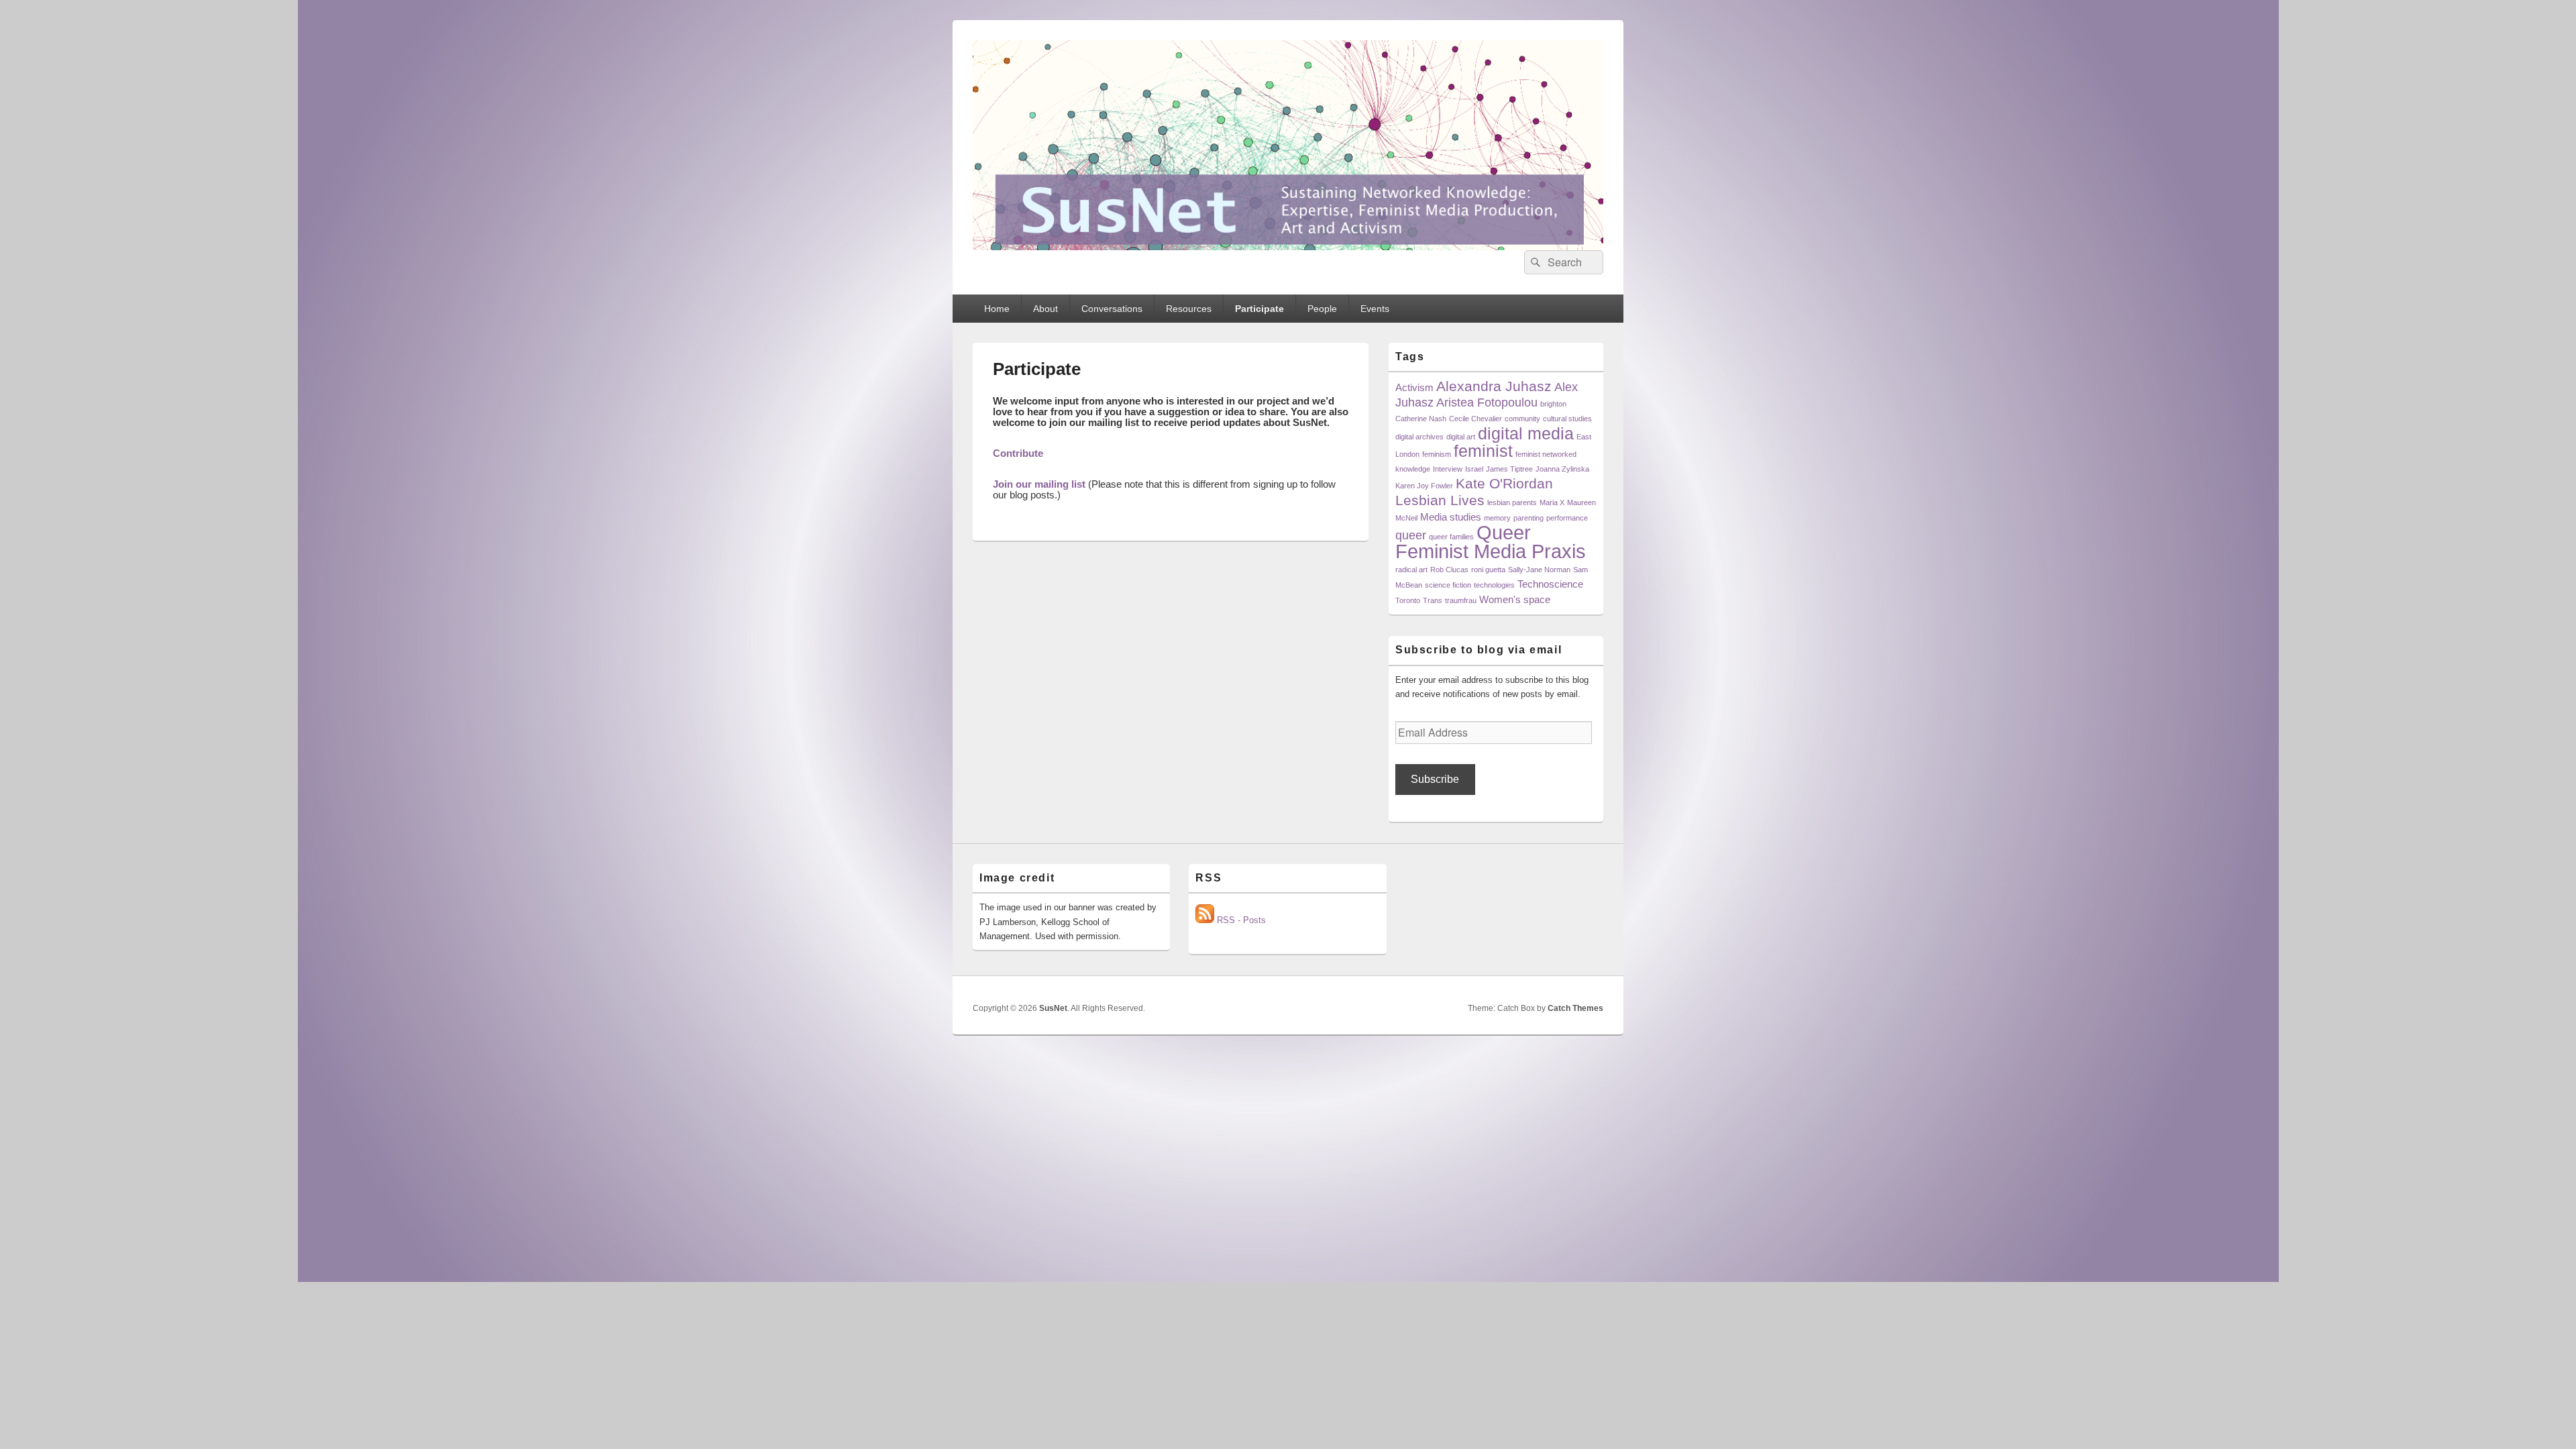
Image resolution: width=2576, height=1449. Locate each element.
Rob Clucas (1449, 570)
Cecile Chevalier (1475, 419)
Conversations (1112, 309)
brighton (1553, 404)
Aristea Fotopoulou (1487, 402)
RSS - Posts (1240, 920)
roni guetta (1488, 570)
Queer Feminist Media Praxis (1491, 542)
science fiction (1448, 585)
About (1045, 309)
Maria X (1552, 502)
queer (1411, 535)
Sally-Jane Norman (1539, 570)
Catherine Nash (1421, 419)
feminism (1437, 454)
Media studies (1451, 517)
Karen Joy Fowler (1424, 486)
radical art (1411, 570)
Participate (1259, 309)
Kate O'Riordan (1504, 483)
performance (1567, 518)
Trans (1433, 600)
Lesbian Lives (1440, 500)
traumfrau (1461, 600)
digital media (1526, 434)
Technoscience (1550, 584)
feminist (1483, 451)
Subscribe (1435, 779)
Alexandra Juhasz (1494, 386)
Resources (1189, 309)
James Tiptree (1509, 469)
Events (1375, 309)
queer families (1451, 537)
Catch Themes (1575, 1008)
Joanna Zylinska (1562, 469)
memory (1497, 518)
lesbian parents (1512, 502)
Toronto (1408, 600)
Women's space (1515, 599)
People (1322, 309)
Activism (1414, 387)
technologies (1494, 585)
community (1522, 419)
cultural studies (1567, 419)
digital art (1461, 437)
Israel (1474, 469)
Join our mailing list (1039, 484)
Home (997, 309)
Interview (1448, 469)
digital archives (1419, 437)
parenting (1528, 518)
